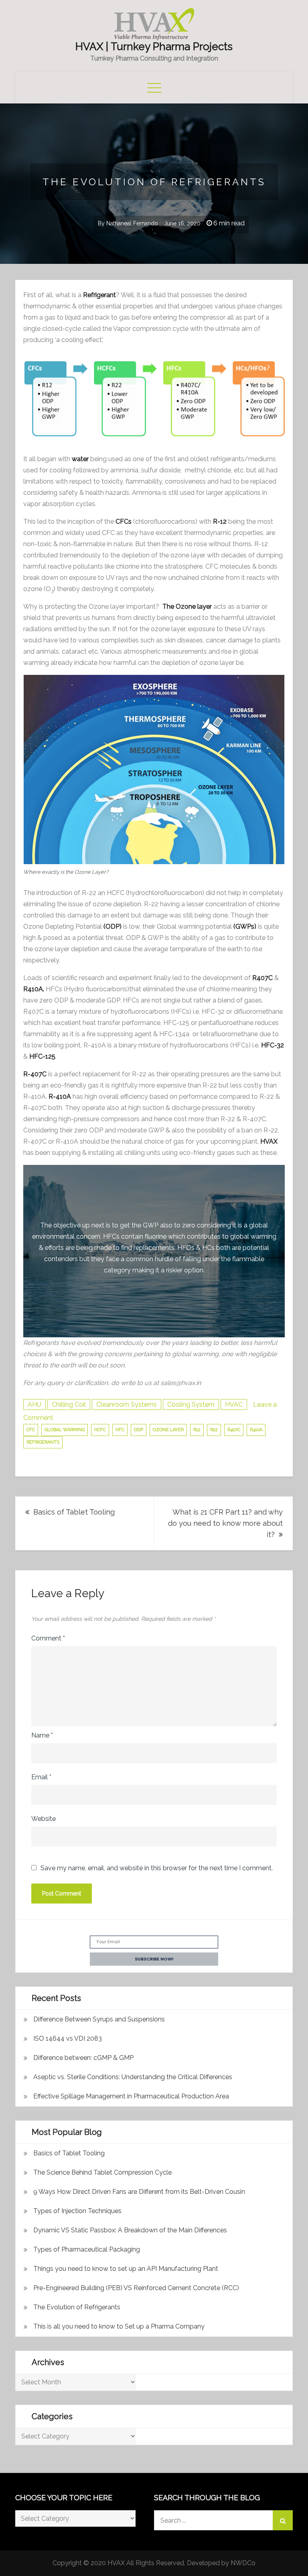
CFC (31, 1430)
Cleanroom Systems (127, 1404)
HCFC (100, 1430)
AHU (34, 1404)
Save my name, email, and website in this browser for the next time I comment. (157, 1868)
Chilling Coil (69, 1404)
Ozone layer (168, 1430)
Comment (48, 1638)
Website (44, 1819)
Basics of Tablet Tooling (74, 1512)
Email (41, 1777)
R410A (256, 1430)
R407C (234, 1430)
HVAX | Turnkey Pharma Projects (154, 47)
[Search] (283, 2520)
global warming (65, 1430)
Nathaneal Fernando (132, 223)
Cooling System (191, 1404)
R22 (214, 1430)
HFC (120, 1430)
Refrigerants (43, 1442)
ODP (139, 1430)
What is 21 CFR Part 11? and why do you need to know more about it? (225, 1523)
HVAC (234, 1404)
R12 (197, 1430)
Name (42, 1735)
